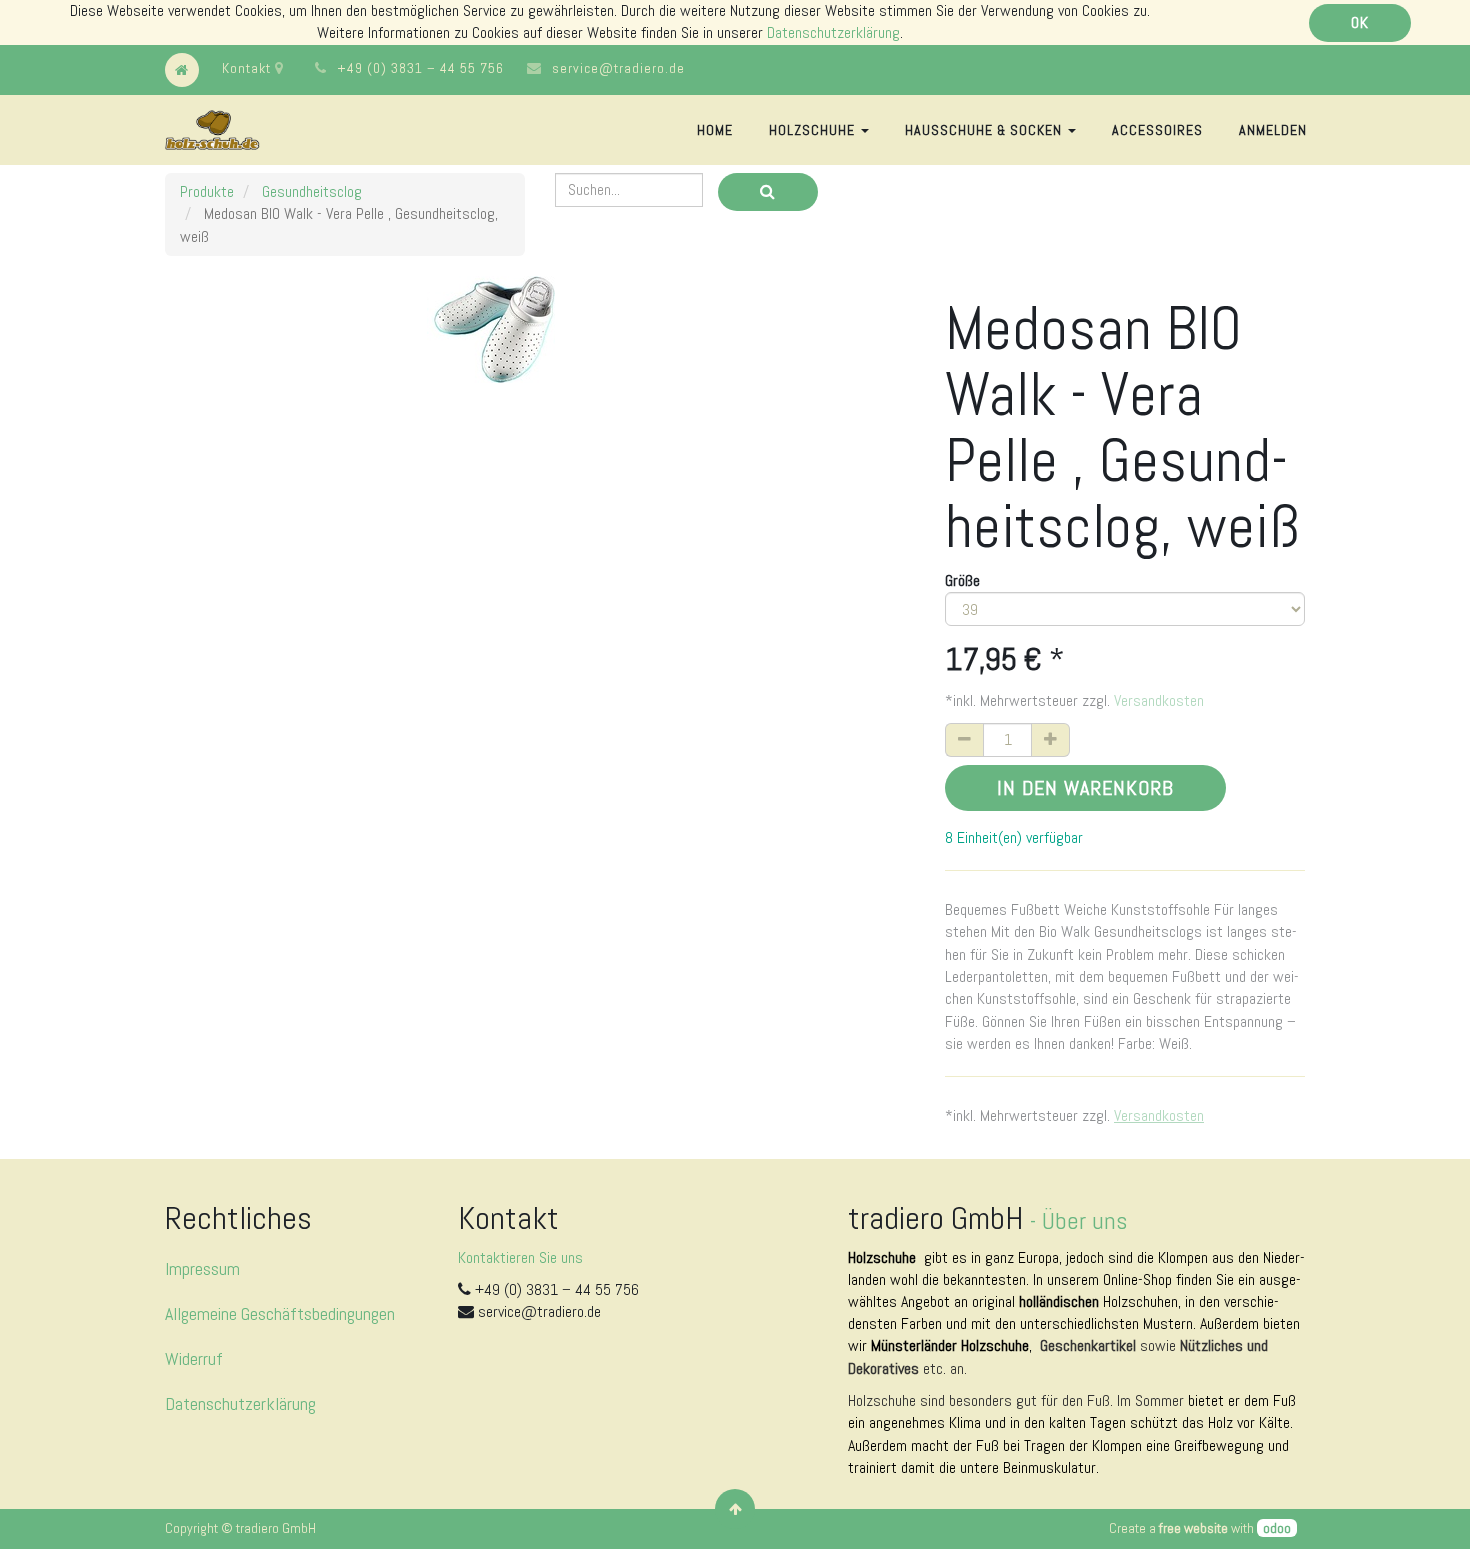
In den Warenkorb (1085, 788)
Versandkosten (1159, 700)
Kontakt (248, 68)
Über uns (1084, 1220)
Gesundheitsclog (312, 191)
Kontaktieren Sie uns (520, 1257)
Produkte (207, 191)
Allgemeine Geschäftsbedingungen (280, 1313)
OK (1360, 22)
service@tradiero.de (618, 68)
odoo (1277, 1528)
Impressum (202, 1268)
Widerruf (194, 1358)
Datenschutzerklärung (833, 32)
